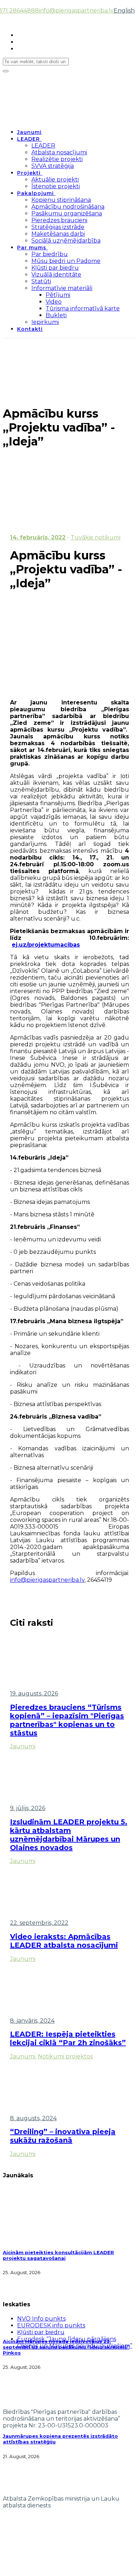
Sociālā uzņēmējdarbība (66, 241)
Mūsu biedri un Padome (66, 261)
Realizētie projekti (57, 159)
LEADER (29, 139)
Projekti (29, 173)
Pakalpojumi (35, 193)
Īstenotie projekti (56, 186)
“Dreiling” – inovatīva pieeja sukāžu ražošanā (63, 2136)
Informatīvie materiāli (62, 288)
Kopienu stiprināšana (61, 200)
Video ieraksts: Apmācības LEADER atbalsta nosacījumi (64, 1941)
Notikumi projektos (65, 2056)
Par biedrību (50, 254)
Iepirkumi (45, 322)
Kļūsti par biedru (55, 268)
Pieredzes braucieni (59, 220)
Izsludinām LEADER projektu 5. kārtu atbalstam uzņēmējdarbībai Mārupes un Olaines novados (69, 1835)
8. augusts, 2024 (33, 2118)
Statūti (41, 281)
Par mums (32, 248)
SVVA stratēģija (53, 166)
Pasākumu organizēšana (67, 213)
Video (54, 302)
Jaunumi (29, 132)
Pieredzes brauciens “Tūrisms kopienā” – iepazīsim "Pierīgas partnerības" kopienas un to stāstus (67, 1720)
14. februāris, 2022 (38, 537)
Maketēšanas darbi (58, 234)
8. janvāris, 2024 (32, 2021)
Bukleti (56, 315)
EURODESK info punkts (51, 2325)
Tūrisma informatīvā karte (83, 308)
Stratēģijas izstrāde (58, 227)
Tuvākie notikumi (96, 537)
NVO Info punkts (41, 2319)
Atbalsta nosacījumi (59, 152)
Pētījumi (58, 295)
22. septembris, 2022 (39, 1923)
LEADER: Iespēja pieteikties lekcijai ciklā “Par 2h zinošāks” (68, 2038)
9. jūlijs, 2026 (28, 1808)
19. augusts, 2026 (34, 1693)
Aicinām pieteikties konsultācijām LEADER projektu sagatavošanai (58, 2255)
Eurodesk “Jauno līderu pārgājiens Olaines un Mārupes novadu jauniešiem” (75, 2342)
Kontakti (30, 329)
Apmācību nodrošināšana (68, 207)
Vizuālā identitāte (56, 275)
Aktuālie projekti (55, 180)
